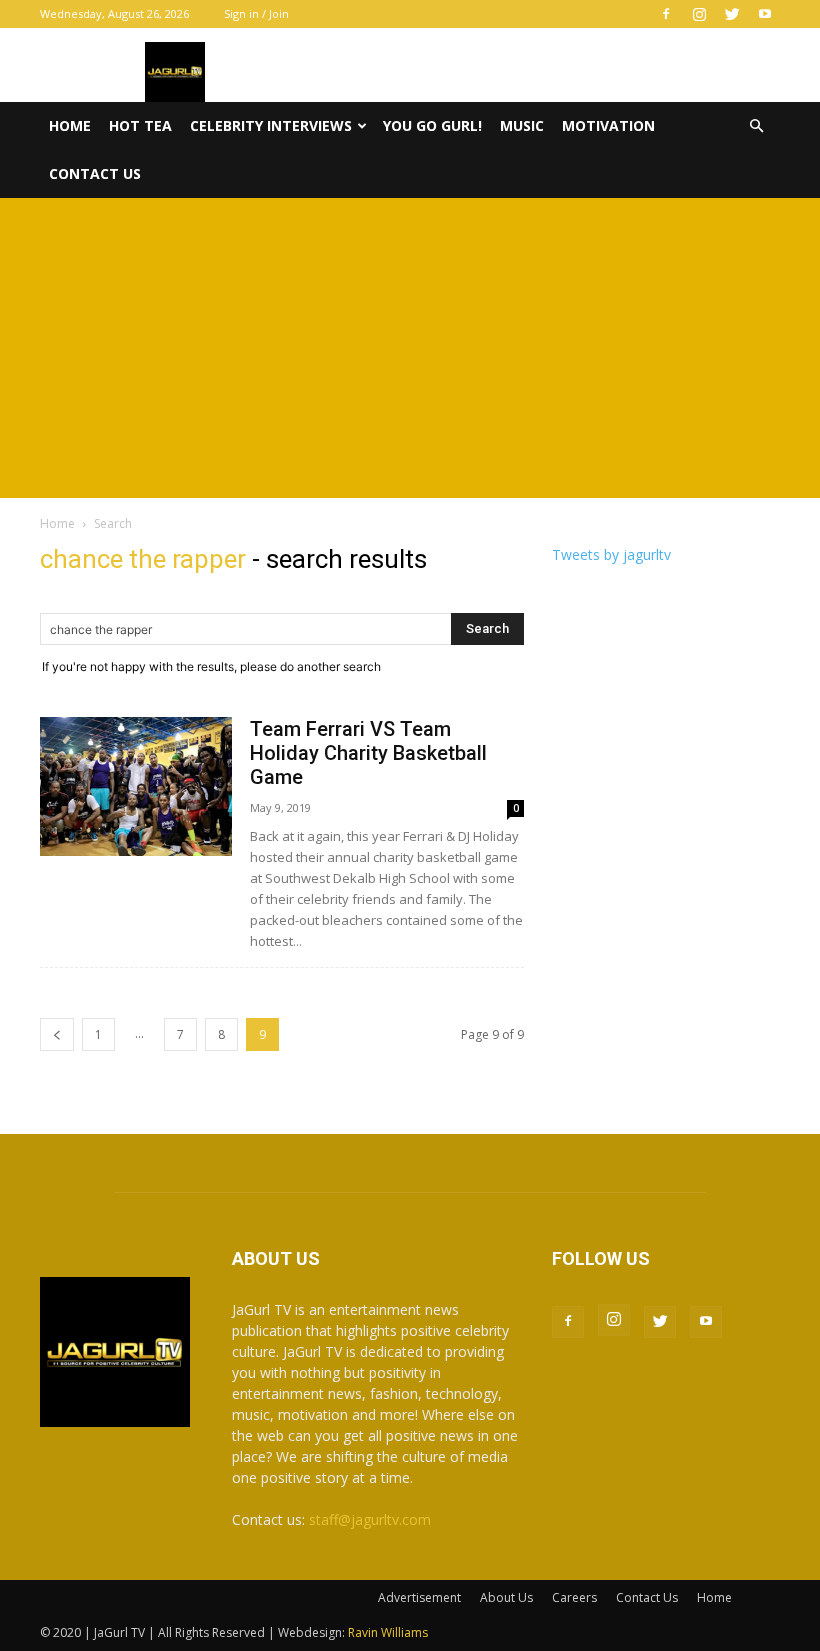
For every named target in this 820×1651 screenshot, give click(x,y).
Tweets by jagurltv (611, 554)
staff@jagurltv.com (370, 1519)
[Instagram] (699, 14)
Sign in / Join (256, 13)
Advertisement (419, 1597)
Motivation (608, 125)
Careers (574, 1597)
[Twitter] (732, 14)
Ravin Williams (389, 1632)
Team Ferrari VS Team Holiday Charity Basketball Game (368, 753)
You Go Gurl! (432, 125)
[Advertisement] (410, 348)
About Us (506, 1597)
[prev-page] (57, 1034)
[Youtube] (765, 14)
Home (70, 125)
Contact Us (95, 173)
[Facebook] (666, 14)
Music (522, 125)
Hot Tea (140, 125)
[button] (756, 126)
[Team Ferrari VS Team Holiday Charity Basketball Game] (136, 786)
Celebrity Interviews (271, 125)
